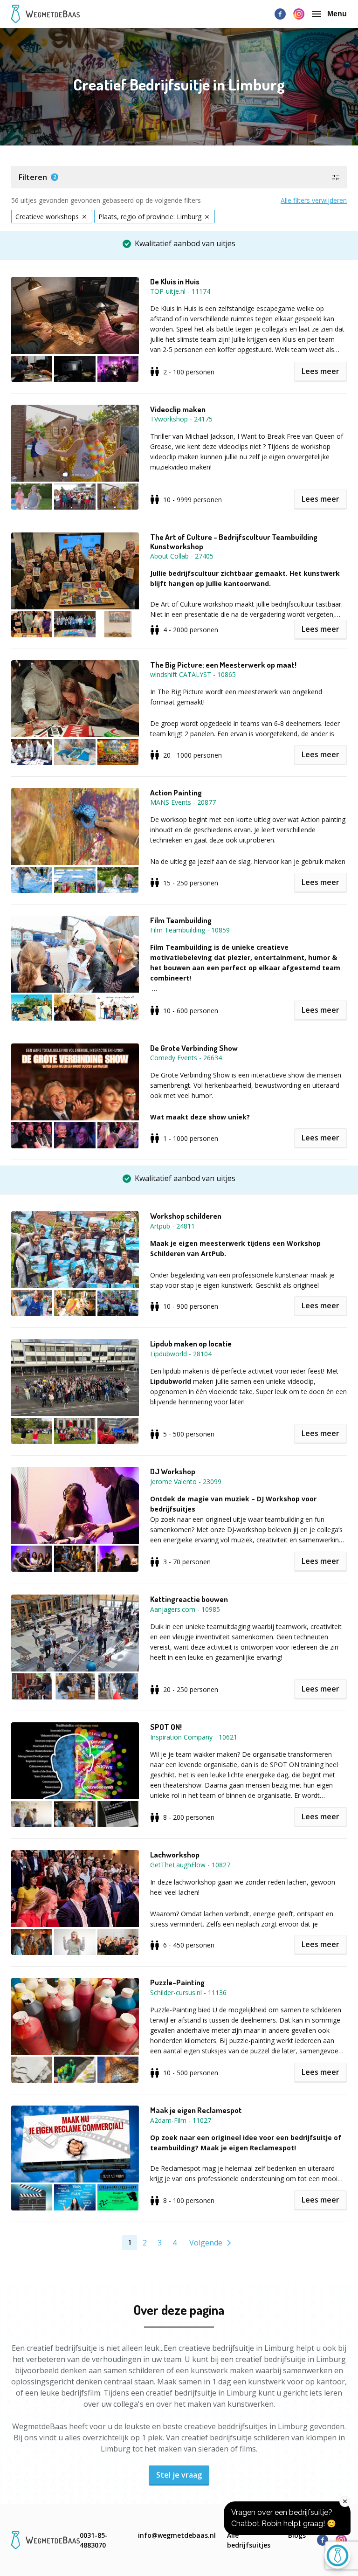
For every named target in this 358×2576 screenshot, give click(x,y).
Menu (337, 14)
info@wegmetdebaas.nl (177, 2535)
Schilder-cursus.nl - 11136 (188, 1992)
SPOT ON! (166, 1727)
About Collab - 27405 (182, 556)
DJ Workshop (173, 1471)
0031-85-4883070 (94, 2540)
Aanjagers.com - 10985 (185, 1609)
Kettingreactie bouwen (189, 1599)
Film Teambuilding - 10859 (190, 930)
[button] (179, 177)
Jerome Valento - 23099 (186, 1481)
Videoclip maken (178, 409)
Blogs (297, 2535)
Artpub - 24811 (172, 1226)
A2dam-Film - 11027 (181, 2120)
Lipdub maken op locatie (191, 1344)
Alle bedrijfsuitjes (249, 2540)
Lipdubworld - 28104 (181, 1354)
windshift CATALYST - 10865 (193, 674)
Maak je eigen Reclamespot (196, 2110)
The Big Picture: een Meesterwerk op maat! (223, 665)
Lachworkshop (175, 1855)
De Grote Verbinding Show (194, 1048)
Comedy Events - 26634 (186, 1058)
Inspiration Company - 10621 (194, 1737)
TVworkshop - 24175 (181, 419)
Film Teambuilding (181, 920)
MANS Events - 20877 (183, 802)
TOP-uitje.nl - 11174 (180, 291)
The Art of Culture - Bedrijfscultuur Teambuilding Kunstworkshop (234, 542)
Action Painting (176, 793)
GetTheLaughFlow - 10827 (190, 1865)
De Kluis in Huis (175, 282)
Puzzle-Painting (177, 1982)
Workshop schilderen (186, 1216)
